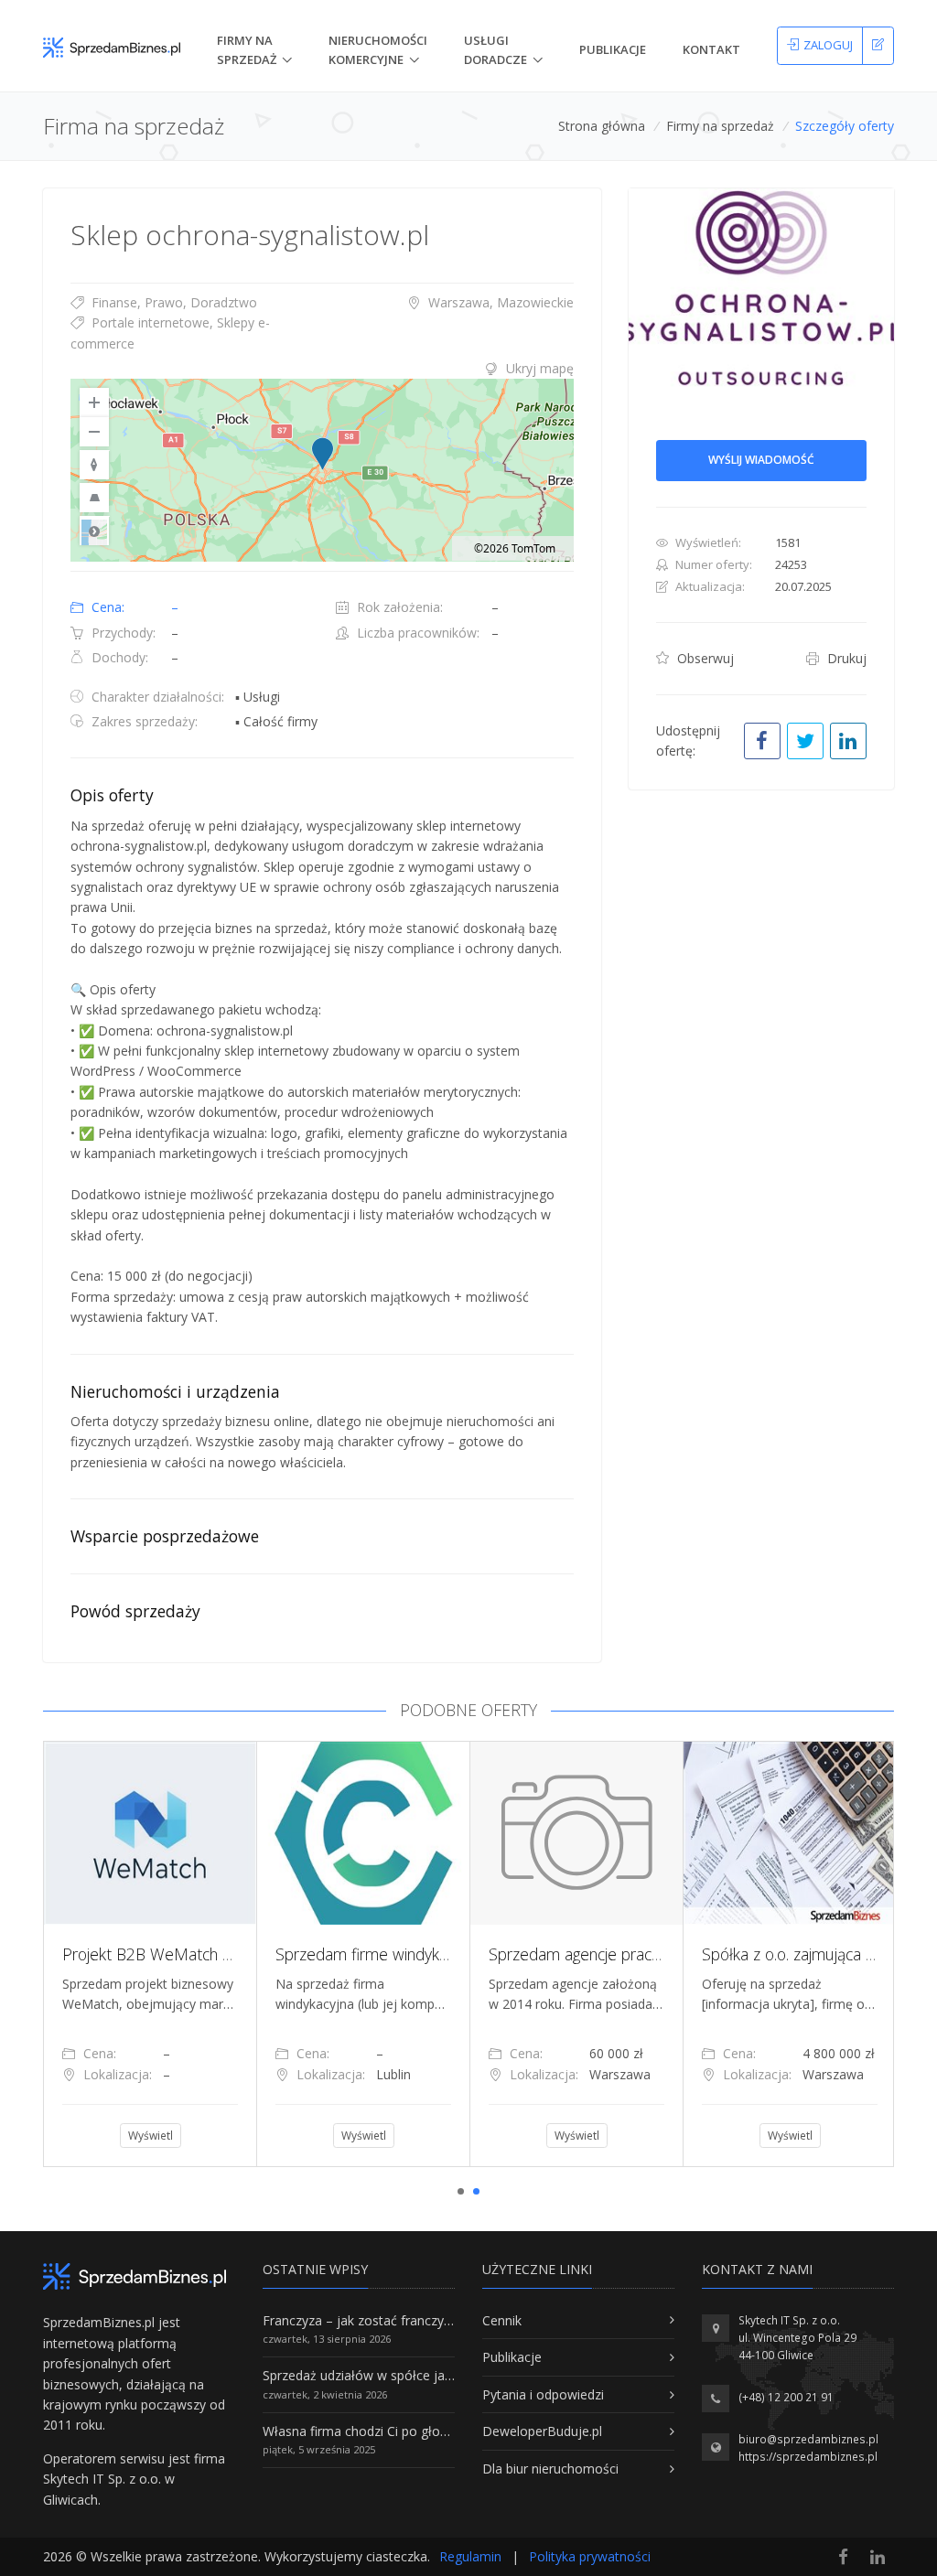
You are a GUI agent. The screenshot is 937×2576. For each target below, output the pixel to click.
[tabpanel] (146, 1954)
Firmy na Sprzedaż (247, 50)
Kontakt (711, 49)
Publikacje (613, 49)
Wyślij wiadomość (761, 460)
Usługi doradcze (495, 50)
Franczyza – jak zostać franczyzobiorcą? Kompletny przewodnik (451, 2320)
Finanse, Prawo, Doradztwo (172, 302)
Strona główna (602, 126)
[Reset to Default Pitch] (94, 498)
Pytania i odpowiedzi (543, 2394)
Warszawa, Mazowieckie (499, 302)
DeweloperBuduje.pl (542, 2431)
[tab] (322, 369)
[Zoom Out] (94, 432)
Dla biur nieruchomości (550, 2469)
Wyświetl (146, 2136)
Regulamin (470, 2556)
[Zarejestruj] (878, 46)
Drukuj (845, 658)
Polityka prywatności (590, 2556)
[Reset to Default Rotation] (94, 465)
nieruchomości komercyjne (378, 50)
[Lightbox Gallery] (761, 288)
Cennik (502, 2320)
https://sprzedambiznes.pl (808, 2457)
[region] (322, 470)
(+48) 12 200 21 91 (786, 2397)
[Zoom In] (94, 402)
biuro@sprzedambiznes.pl (808, 2439)
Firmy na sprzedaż (720, 126)
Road (94, 531)
